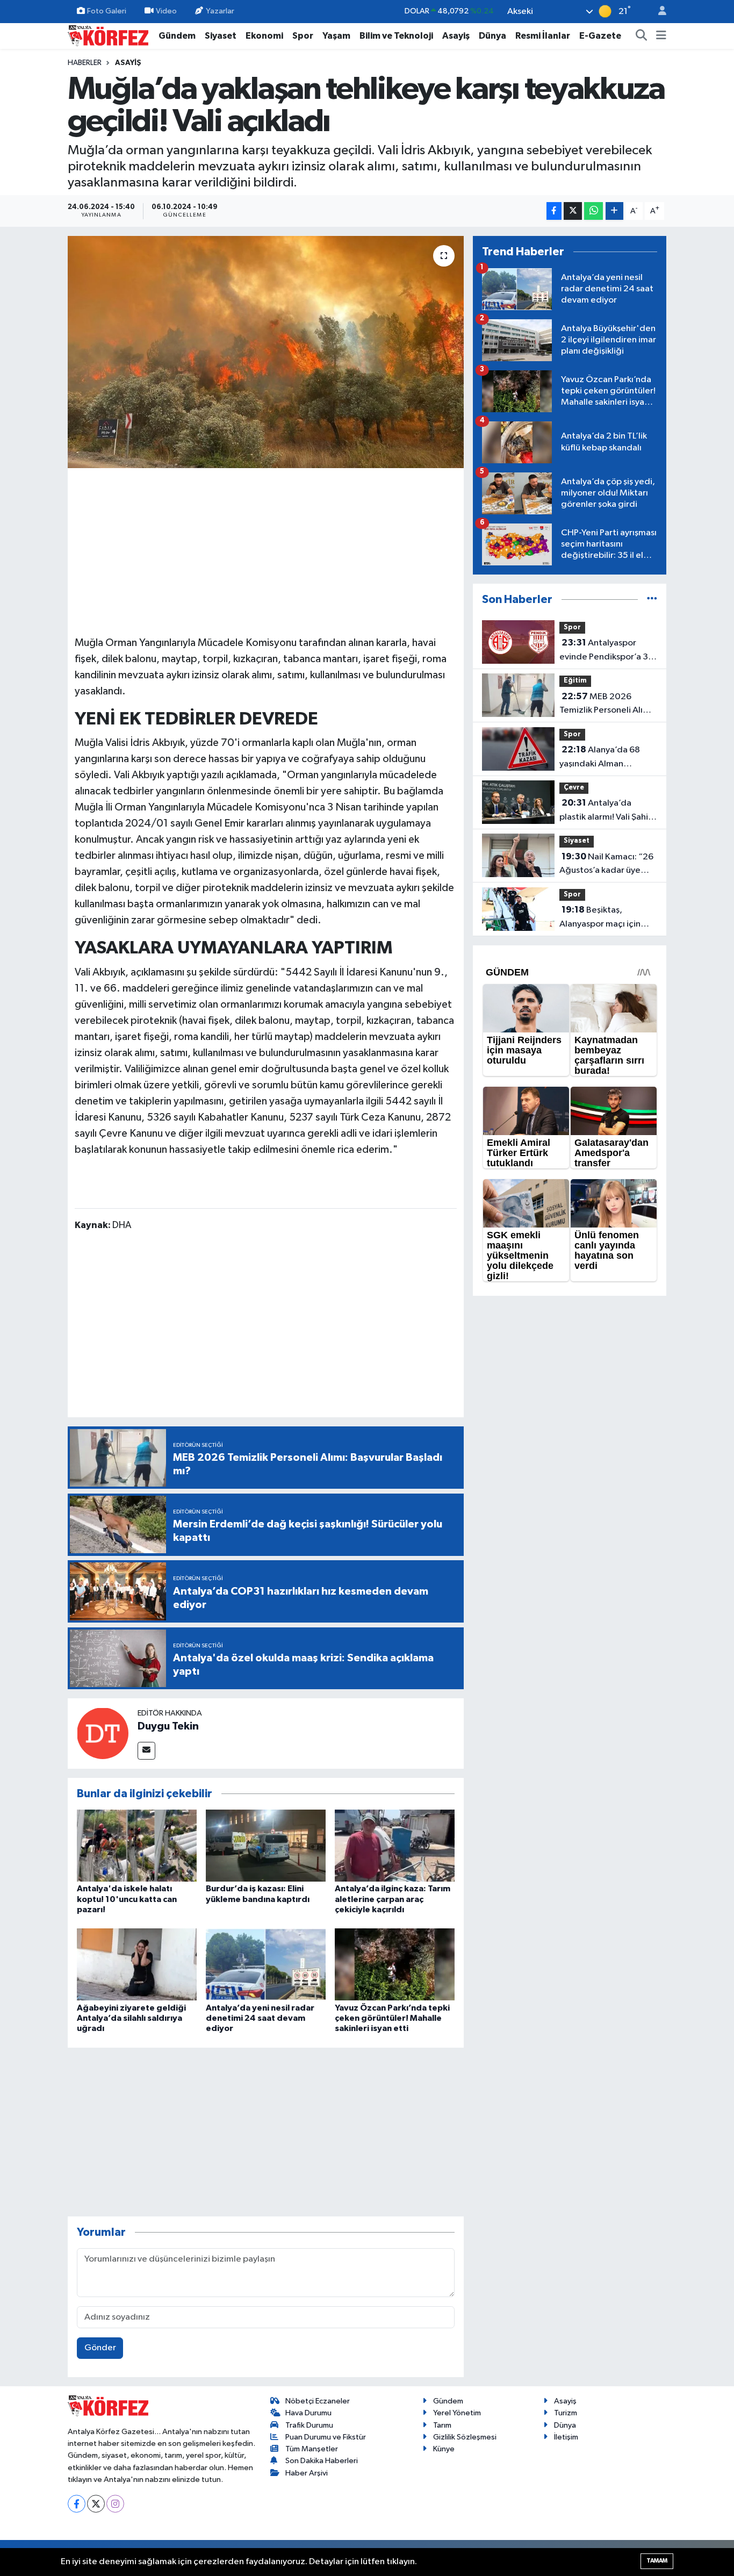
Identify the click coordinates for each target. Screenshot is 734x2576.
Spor (303, 36)
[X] (96, 2504)
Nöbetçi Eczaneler (318, 2401)
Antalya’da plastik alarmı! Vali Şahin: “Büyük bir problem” (607, 811)
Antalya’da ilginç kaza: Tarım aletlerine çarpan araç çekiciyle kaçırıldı (393, 1899)
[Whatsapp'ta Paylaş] (593, 211)
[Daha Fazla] (614, 211)
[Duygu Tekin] (103, 1734)
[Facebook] (77, 2504)
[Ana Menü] (661, 36)
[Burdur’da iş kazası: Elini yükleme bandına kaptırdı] (266, 1845)
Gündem (177, 36)
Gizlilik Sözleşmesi (465, 2437)
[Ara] (642, 36)
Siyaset (221, 36)
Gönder (100, 2348)
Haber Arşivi (307, 2473)
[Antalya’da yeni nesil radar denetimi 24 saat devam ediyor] (266, 1964)
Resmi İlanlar (543, 36)
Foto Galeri (107, 11)
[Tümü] (652, 600)
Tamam (657, 2561)
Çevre (574, 788)
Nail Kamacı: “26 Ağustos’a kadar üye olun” (606, 865)
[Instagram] (115, 2504)
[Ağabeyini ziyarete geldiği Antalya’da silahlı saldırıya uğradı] (137, 1964)
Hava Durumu (308, 2413)
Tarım (442, 2425)
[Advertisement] (266, 550)
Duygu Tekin (168, 1726)
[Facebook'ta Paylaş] (554, 211)
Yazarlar (220, 11)
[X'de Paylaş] (573, 211)
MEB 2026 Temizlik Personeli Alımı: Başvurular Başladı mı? (607, 705)
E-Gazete (600, 36)
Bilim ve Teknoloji (396, 36)
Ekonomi (264, 36)
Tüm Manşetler (312, 2449)
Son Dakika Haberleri (322, 2461)
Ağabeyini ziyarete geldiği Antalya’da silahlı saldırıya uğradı (131, 2018)
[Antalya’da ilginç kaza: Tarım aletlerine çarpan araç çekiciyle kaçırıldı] (395, 1845)
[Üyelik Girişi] (658, 12)
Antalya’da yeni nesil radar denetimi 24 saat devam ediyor (260, 2018)
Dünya (492, 36)
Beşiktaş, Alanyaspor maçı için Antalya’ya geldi (600, 918)
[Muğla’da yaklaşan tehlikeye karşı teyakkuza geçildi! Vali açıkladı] (266, 352)
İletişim (566, 2437)
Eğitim (575, 681)
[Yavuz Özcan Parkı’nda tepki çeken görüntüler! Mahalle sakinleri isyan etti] (395, 1964)
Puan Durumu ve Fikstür (326, 2437)
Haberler (85, 63)
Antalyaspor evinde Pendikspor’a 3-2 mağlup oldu (608, 651)
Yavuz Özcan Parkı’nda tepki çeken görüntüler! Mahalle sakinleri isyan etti (392, 2018)
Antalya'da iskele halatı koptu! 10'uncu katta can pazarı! (127, 1899)
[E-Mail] (146, 1751)
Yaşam (336, 36)
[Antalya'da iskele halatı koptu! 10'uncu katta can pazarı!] (137, 1845)
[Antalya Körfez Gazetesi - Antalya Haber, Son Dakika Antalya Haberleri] (108, 35)
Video (166, 11)
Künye (444, 2449)
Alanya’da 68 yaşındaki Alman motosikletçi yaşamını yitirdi (603, 758)
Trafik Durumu (309, 2425)
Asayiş (456, 36)
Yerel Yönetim (457, 2413)
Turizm (566, 2413)
